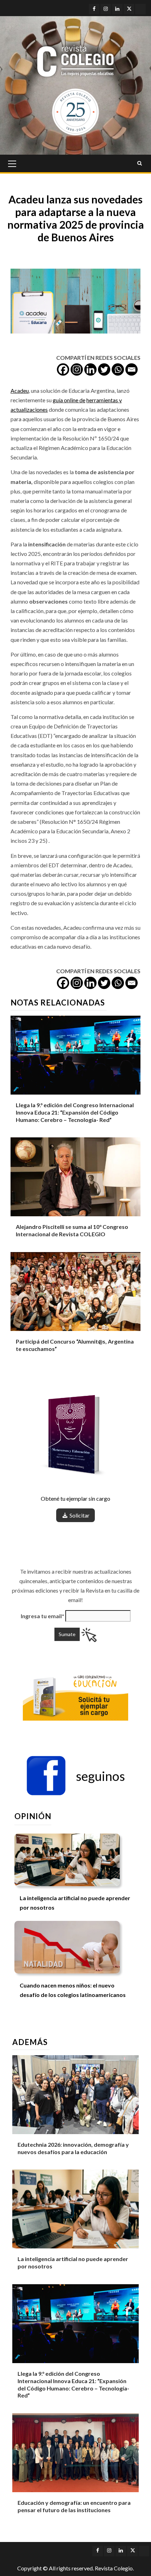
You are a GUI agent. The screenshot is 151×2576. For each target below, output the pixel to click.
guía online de (69, 400)
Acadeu (20, 391)
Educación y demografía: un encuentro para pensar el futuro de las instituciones (74, 2506)
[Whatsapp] (118, 369)
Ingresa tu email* (42, 1616)
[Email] (132, 369)
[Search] (140, 163)
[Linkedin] (90, 369)
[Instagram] (77, 369)
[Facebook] (63, 369)
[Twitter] (104, 369)
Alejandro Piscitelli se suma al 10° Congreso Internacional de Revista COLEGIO (72, 1230)
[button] (75, 1776)
